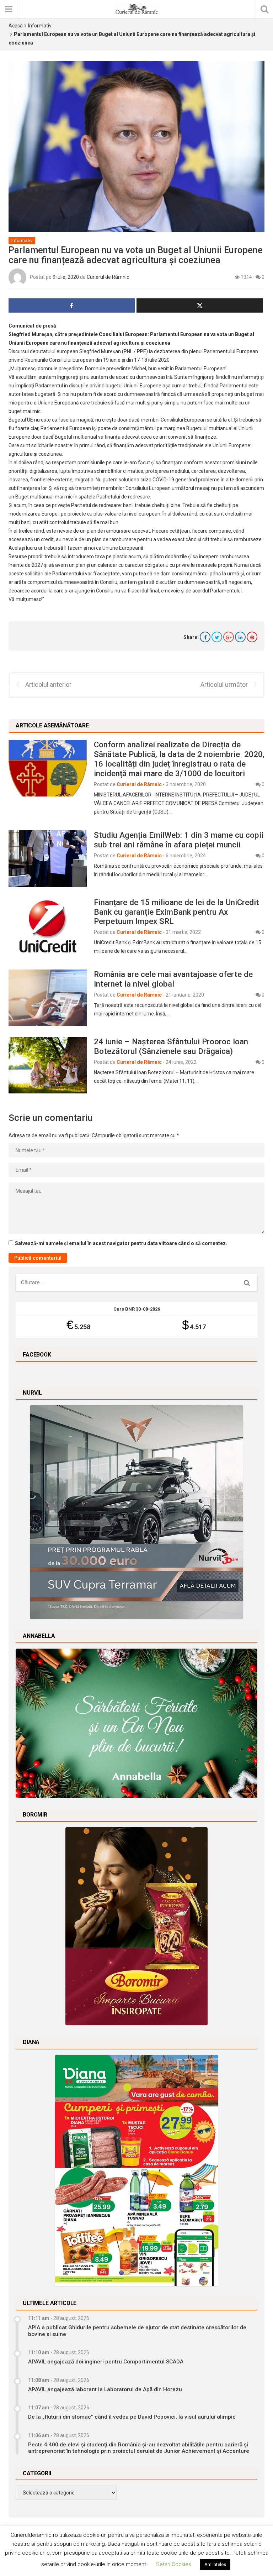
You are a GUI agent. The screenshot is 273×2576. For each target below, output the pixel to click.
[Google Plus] (229, 637)
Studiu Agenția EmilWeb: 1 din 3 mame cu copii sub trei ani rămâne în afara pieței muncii (179, 840)
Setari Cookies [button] (174, 2564)
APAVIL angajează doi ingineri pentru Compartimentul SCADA (106, 2362)
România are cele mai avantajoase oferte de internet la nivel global (173, 979)
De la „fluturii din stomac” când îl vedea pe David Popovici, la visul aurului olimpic (132, 2417)
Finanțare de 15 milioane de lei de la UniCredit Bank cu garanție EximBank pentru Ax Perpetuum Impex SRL (176, 912)
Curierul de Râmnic (108, 277)
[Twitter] (217, 637)
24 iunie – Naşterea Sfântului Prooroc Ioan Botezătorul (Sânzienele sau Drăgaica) (171, 1046)
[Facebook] (205, 637)
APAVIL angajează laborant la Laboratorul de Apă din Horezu (105, 2389)
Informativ (40, 26)
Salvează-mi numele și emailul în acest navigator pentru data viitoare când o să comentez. (121, 1243)
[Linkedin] (240, 637)
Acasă (16, 26)
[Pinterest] (252, 637)
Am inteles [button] (215, 2564)
